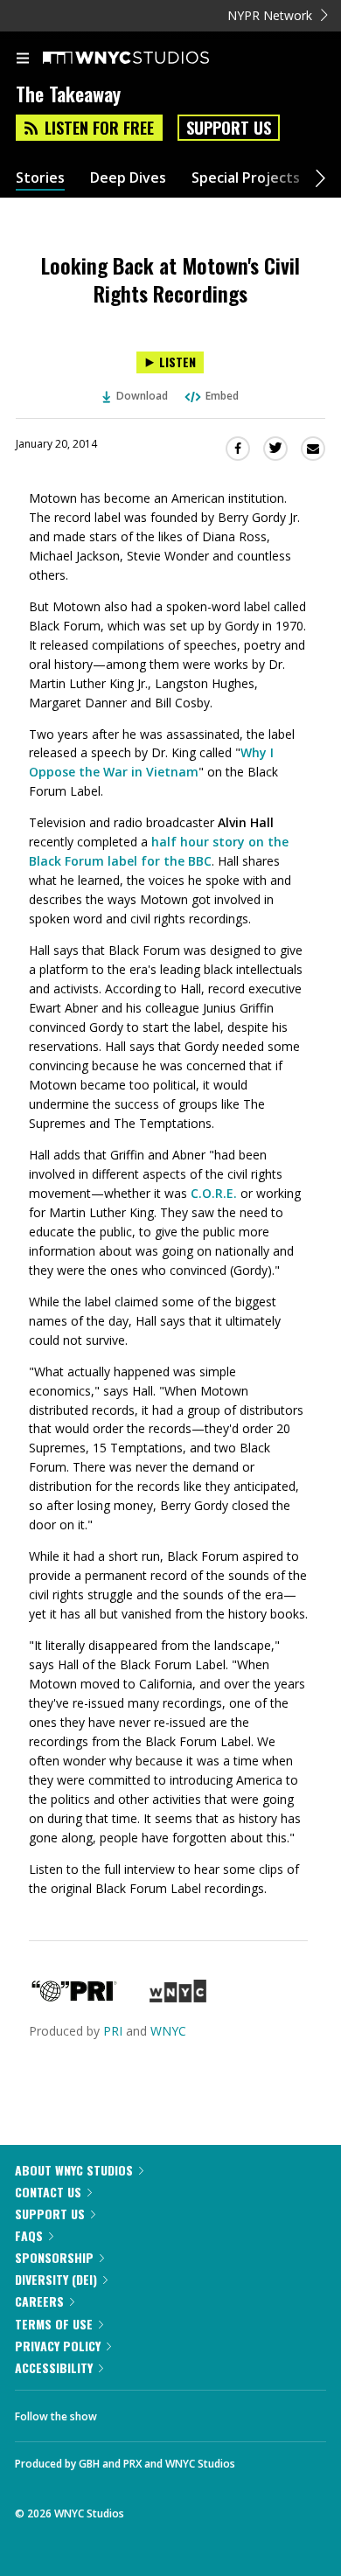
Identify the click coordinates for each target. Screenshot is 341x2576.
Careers (39, 2301)
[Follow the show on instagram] (223, 2412)
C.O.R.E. (214, 1193)
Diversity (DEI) (56, 2279)
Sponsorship (54, 2257)
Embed (222, 396)
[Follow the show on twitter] (176, 2412)
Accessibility (54, 2367)
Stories (40, 178)
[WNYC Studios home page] (148, 59)
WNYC (168, 2031)
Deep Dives (128, 178)
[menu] (23, 59)
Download (142, 396)
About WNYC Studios (74, 2170)
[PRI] (74, 1998)
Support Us (229, 128)
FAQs (29, 2235)
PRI (113, 2031)
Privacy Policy (58, 2346)
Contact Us (48, 2192)
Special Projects (246, 178)
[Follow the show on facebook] (128, 2412)
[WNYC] (178, 1998)
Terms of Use (54, 2324)
